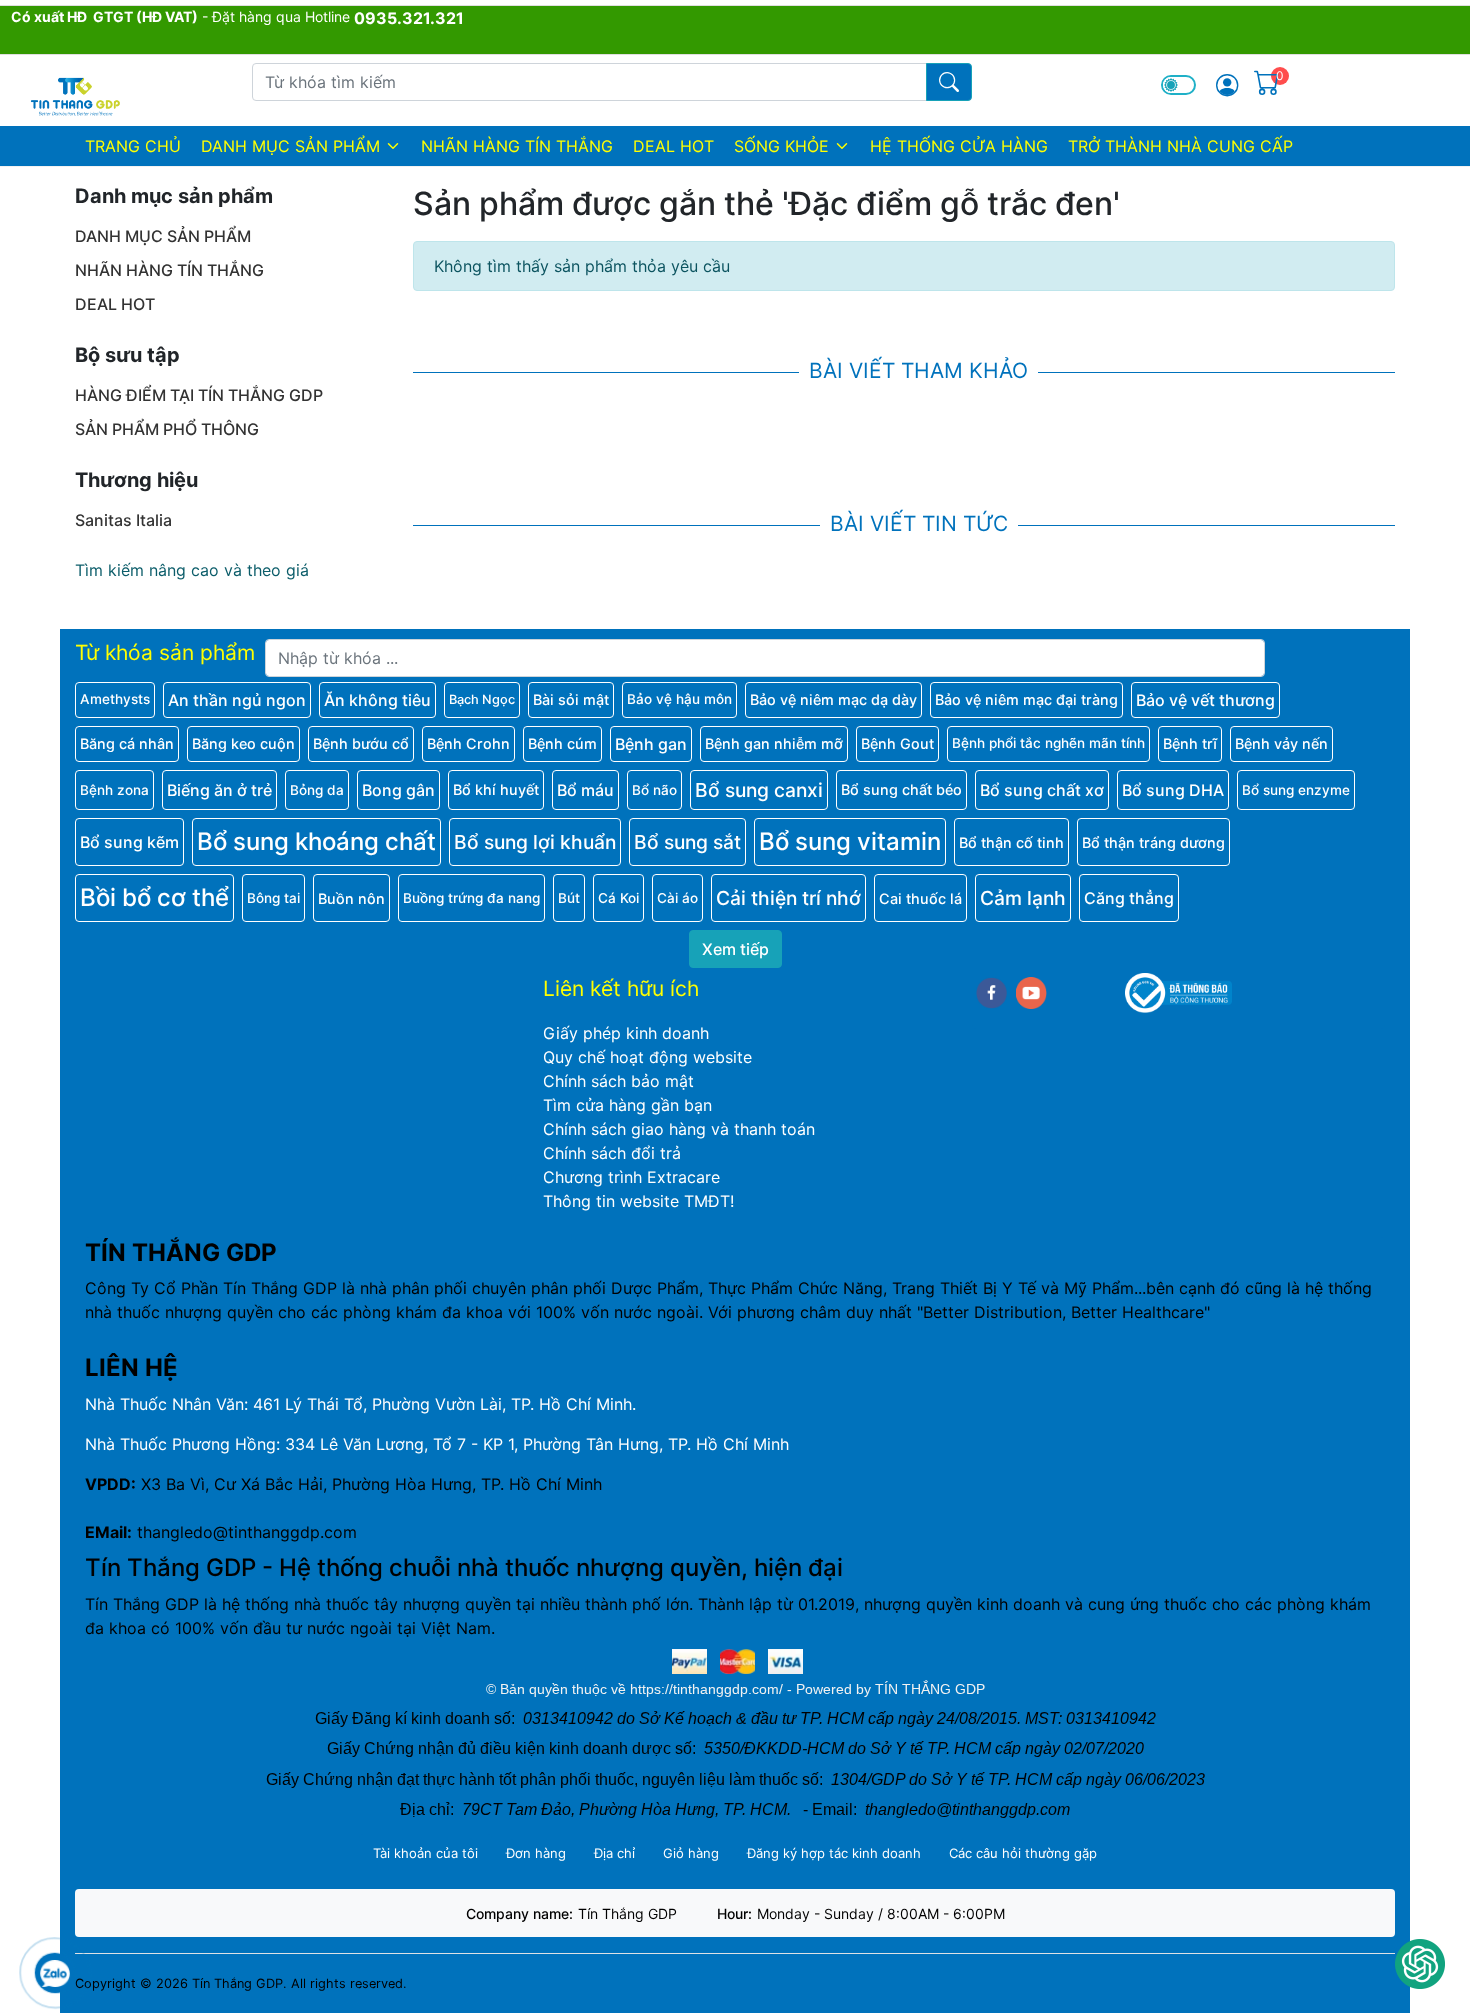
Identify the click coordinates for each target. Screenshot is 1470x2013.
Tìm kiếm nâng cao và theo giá (192, 570)
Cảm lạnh (1023, 898)
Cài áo (677, 898)
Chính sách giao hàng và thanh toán (679, 1129)
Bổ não (654, 790)
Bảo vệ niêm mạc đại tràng (1026, 699)
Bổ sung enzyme (1296, 790)
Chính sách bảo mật (618, 1081)
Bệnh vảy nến (1281, 743)
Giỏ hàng (691, 1853)
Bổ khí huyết (496, 789)
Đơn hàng (536, 1853)
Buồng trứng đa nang (471, 898)
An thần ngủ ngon (237, 700)
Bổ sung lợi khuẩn (535, 842)
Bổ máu (585, 790)
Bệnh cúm (562, 743)
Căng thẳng (1129, 898)
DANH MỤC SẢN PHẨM (290, 146)
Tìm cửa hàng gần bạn (627, 1105)
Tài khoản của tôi (425, 1853)
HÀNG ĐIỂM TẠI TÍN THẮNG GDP (199, 395)
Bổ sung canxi (759, 790)
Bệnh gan (651, 744)
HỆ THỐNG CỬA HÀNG (959, 146)
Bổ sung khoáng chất (316, 841)
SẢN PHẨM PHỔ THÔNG (167, 429)
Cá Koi (618, 898)
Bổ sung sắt (687, 842)
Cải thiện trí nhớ (788, 898)
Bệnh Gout (897, 743)
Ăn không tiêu (377, 700)
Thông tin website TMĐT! (638, 1201)
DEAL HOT (673, 146)
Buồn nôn (351, 898)
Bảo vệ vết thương (1205, 700)
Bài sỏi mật (571, 699)
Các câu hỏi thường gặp (1023, 1853)
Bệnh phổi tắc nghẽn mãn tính (1048, 743)
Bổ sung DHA (1173, 790)
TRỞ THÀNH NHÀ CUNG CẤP (1180, 146)
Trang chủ (133, 146)
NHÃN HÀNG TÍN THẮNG (517, 146)
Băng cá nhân (127, 743)
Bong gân (398, 790)
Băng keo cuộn (243, 743)
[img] (1227, 85)
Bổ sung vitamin (850, 841)
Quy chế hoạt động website (647, 1057)
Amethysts (115, 699)
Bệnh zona (114, 790)
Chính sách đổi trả (612, 1153)
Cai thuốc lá (920, 898)
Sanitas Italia (123, 520)
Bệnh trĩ (1190, 743)
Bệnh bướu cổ (361, 743)
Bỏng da (317, 790)
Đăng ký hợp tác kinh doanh (834, 1853)
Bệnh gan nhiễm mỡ (774, 743)
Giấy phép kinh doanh (626, 1033)
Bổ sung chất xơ (1042, 790)
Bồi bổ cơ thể (154, 897)
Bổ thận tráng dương (1153, 842)
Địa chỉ (614, 1853)
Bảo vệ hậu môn (679, 699)
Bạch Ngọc (482, 699)
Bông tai (273, 898)
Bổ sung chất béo (901, 789)
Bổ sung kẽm (129, 842)
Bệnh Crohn (468, 743)
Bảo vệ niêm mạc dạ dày (833, 699)
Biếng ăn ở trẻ (219, 790)
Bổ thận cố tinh (1011, 842)
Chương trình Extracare (631, 1177)
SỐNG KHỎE (781, 146)
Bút (569, 898)
